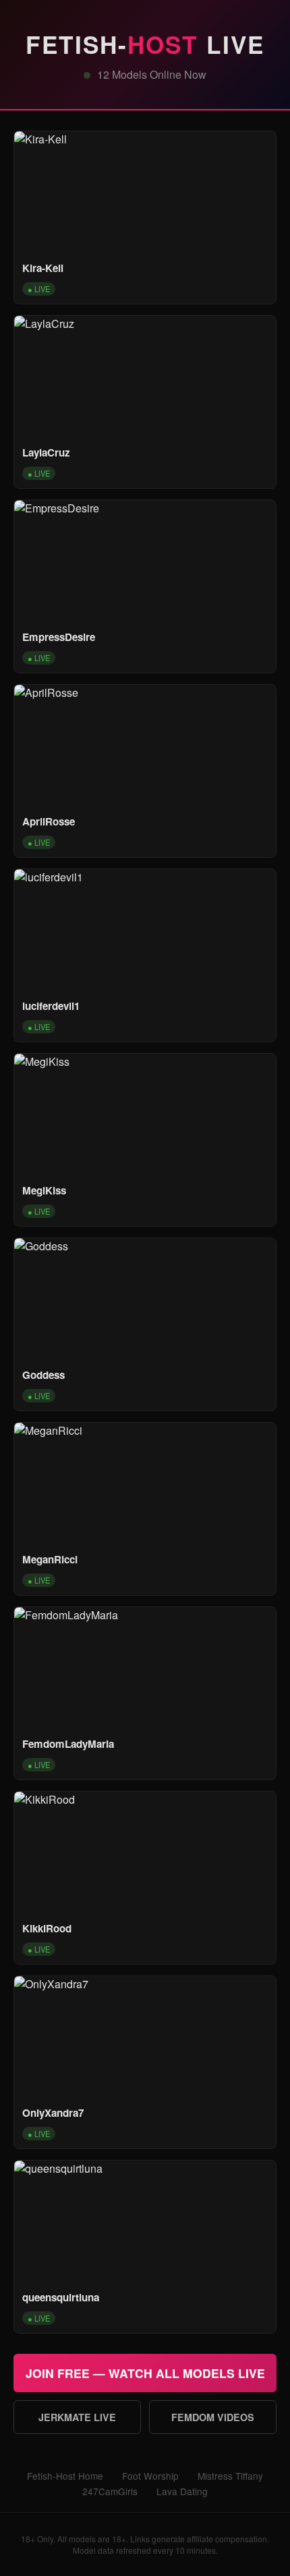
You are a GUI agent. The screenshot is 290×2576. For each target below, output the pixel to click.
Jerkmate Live (77, 2417)
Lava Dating (182, 2491)
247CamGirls (110, 2491)
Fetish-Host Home (65, 2476)
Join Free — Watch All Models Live (145, 2373)
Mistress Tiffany (230, 2476)
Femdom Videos (213, 2417)
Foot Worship (150, 2476)
